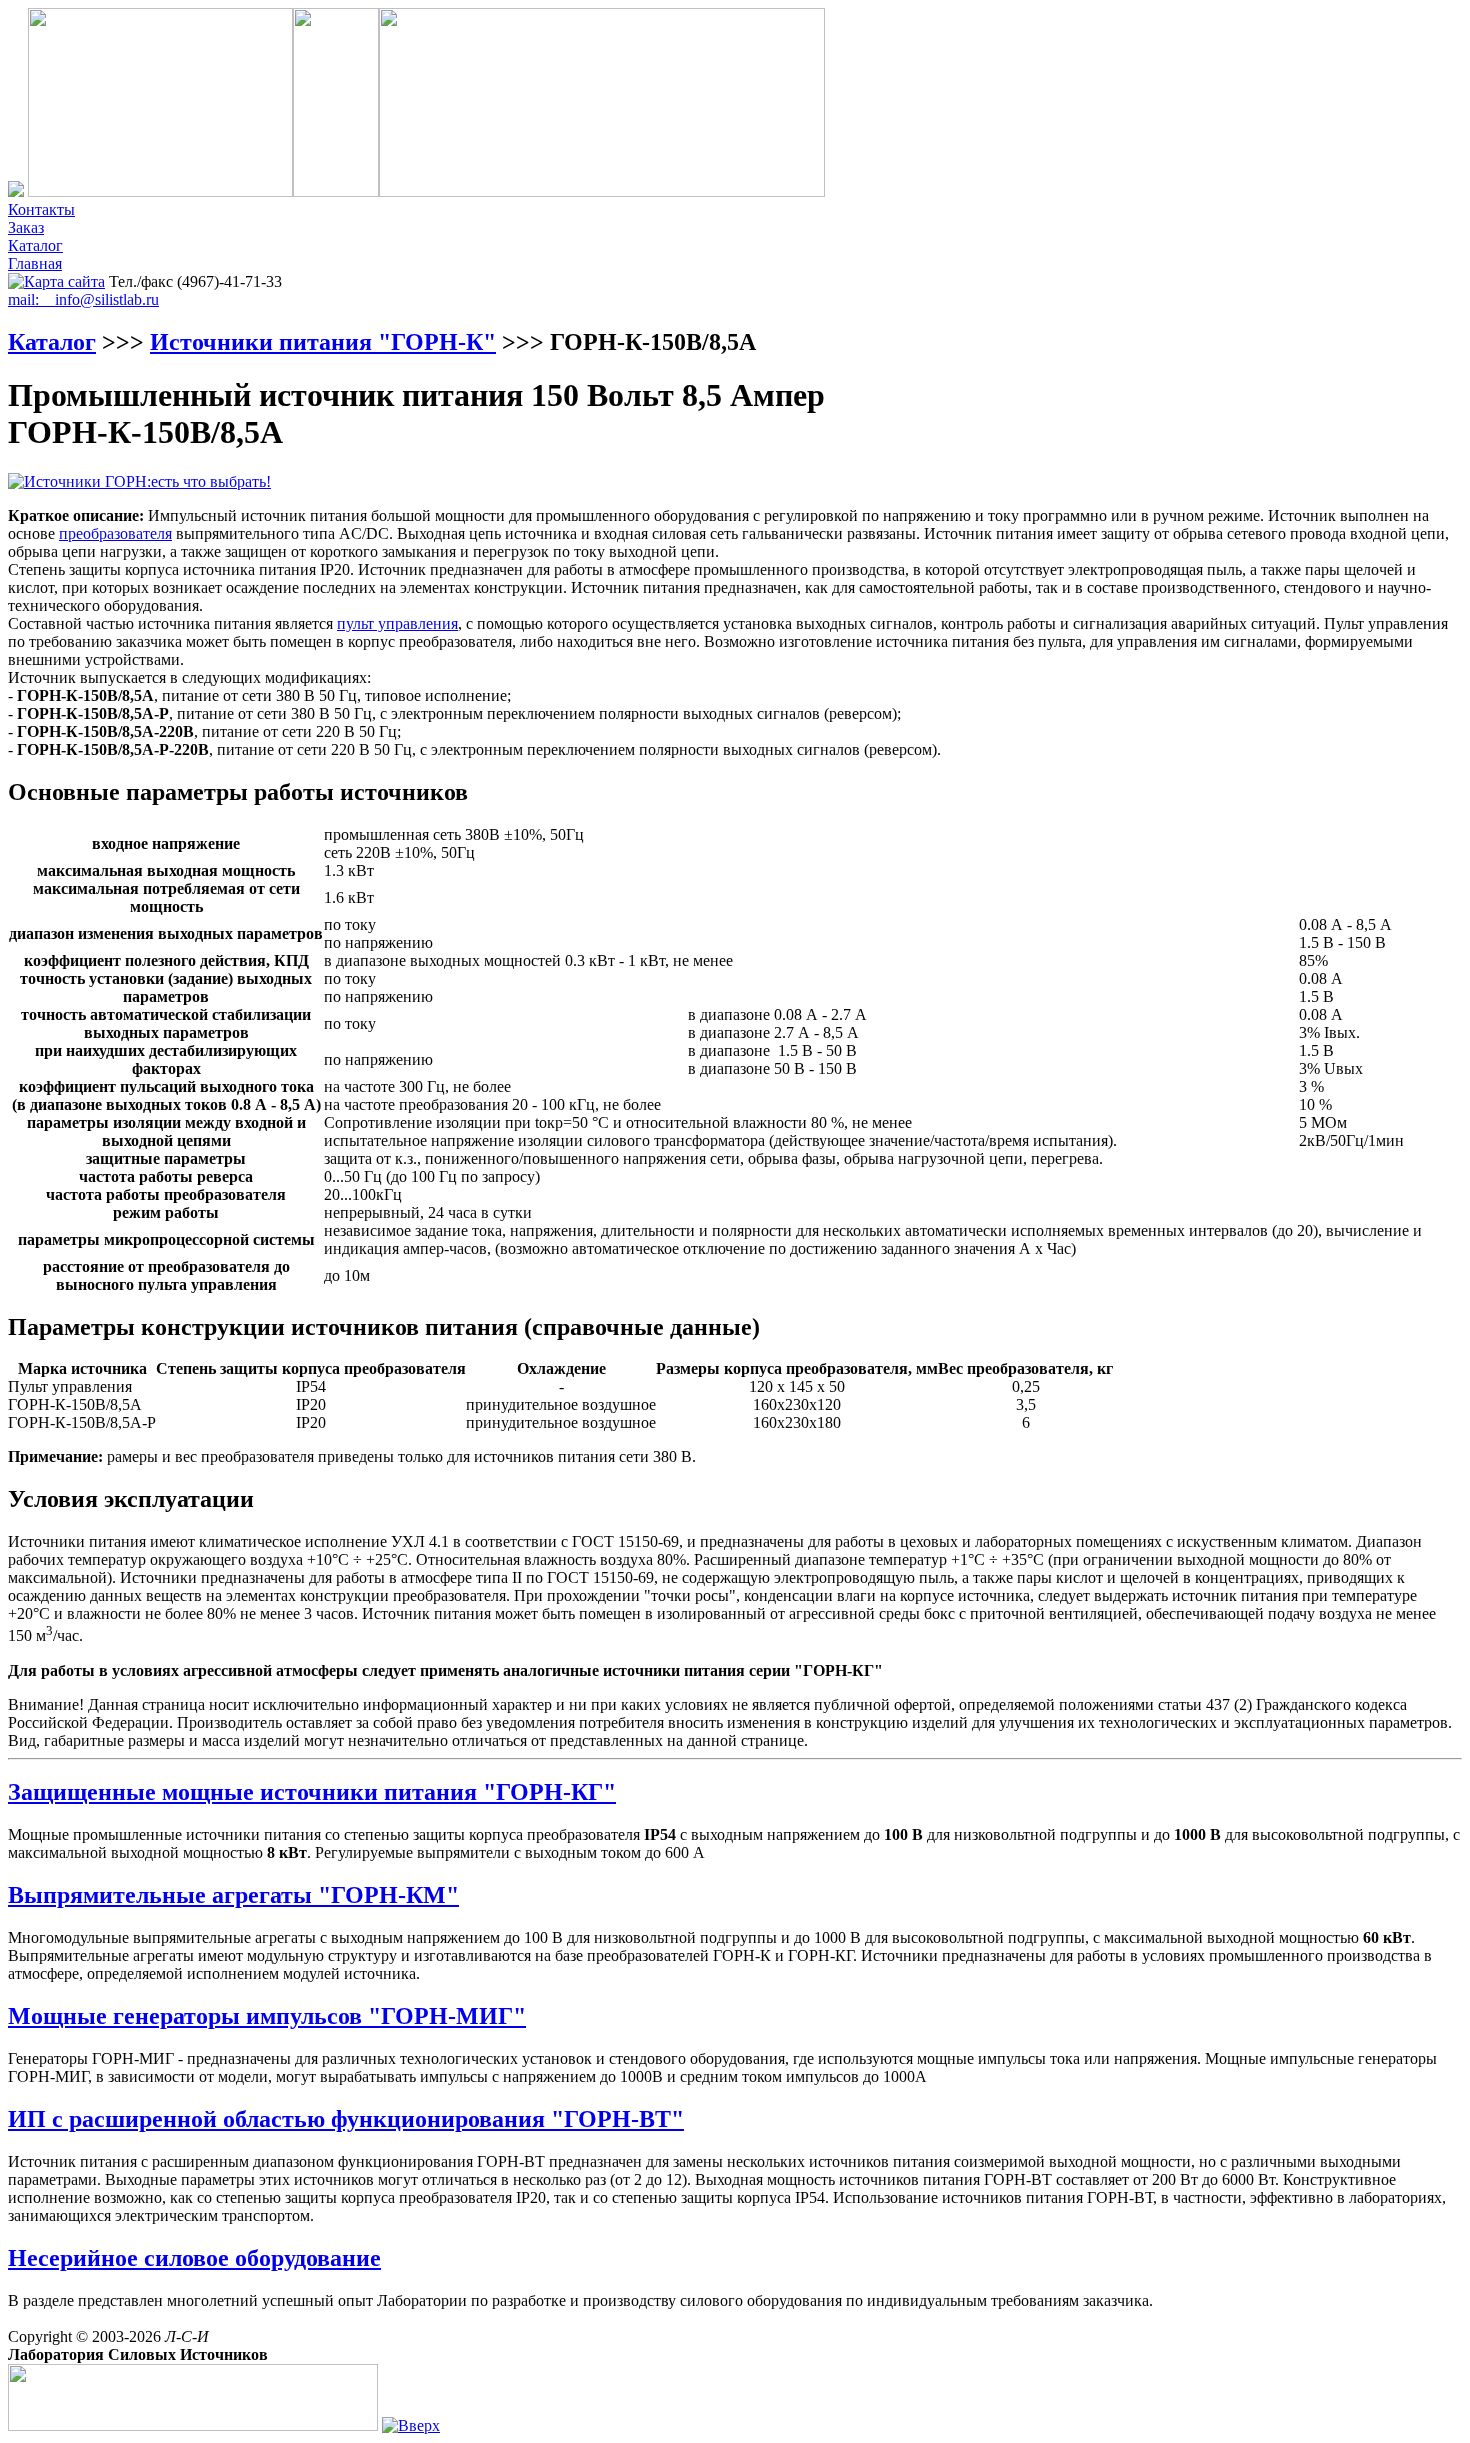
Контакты (41, 209)
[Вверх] (411, 2425)
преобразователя (115, 533)
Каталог (35, 245)
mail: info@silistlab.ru (83, 299)
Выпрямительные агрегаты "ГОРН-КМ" (233, 1895)
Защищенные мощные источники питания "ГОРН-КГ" (312, 1792)
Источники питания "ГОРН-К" (323, 342)
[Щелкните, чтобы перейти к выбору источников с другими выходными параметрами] (139, 481)
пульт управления (397, 623)
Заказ (26, 227)
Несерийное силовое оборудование (194, 2258)
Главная (35, 263)
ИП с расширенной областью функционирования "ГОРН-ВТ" (346, 2119)
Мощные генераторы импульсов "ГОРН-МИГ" (267, 2016)
